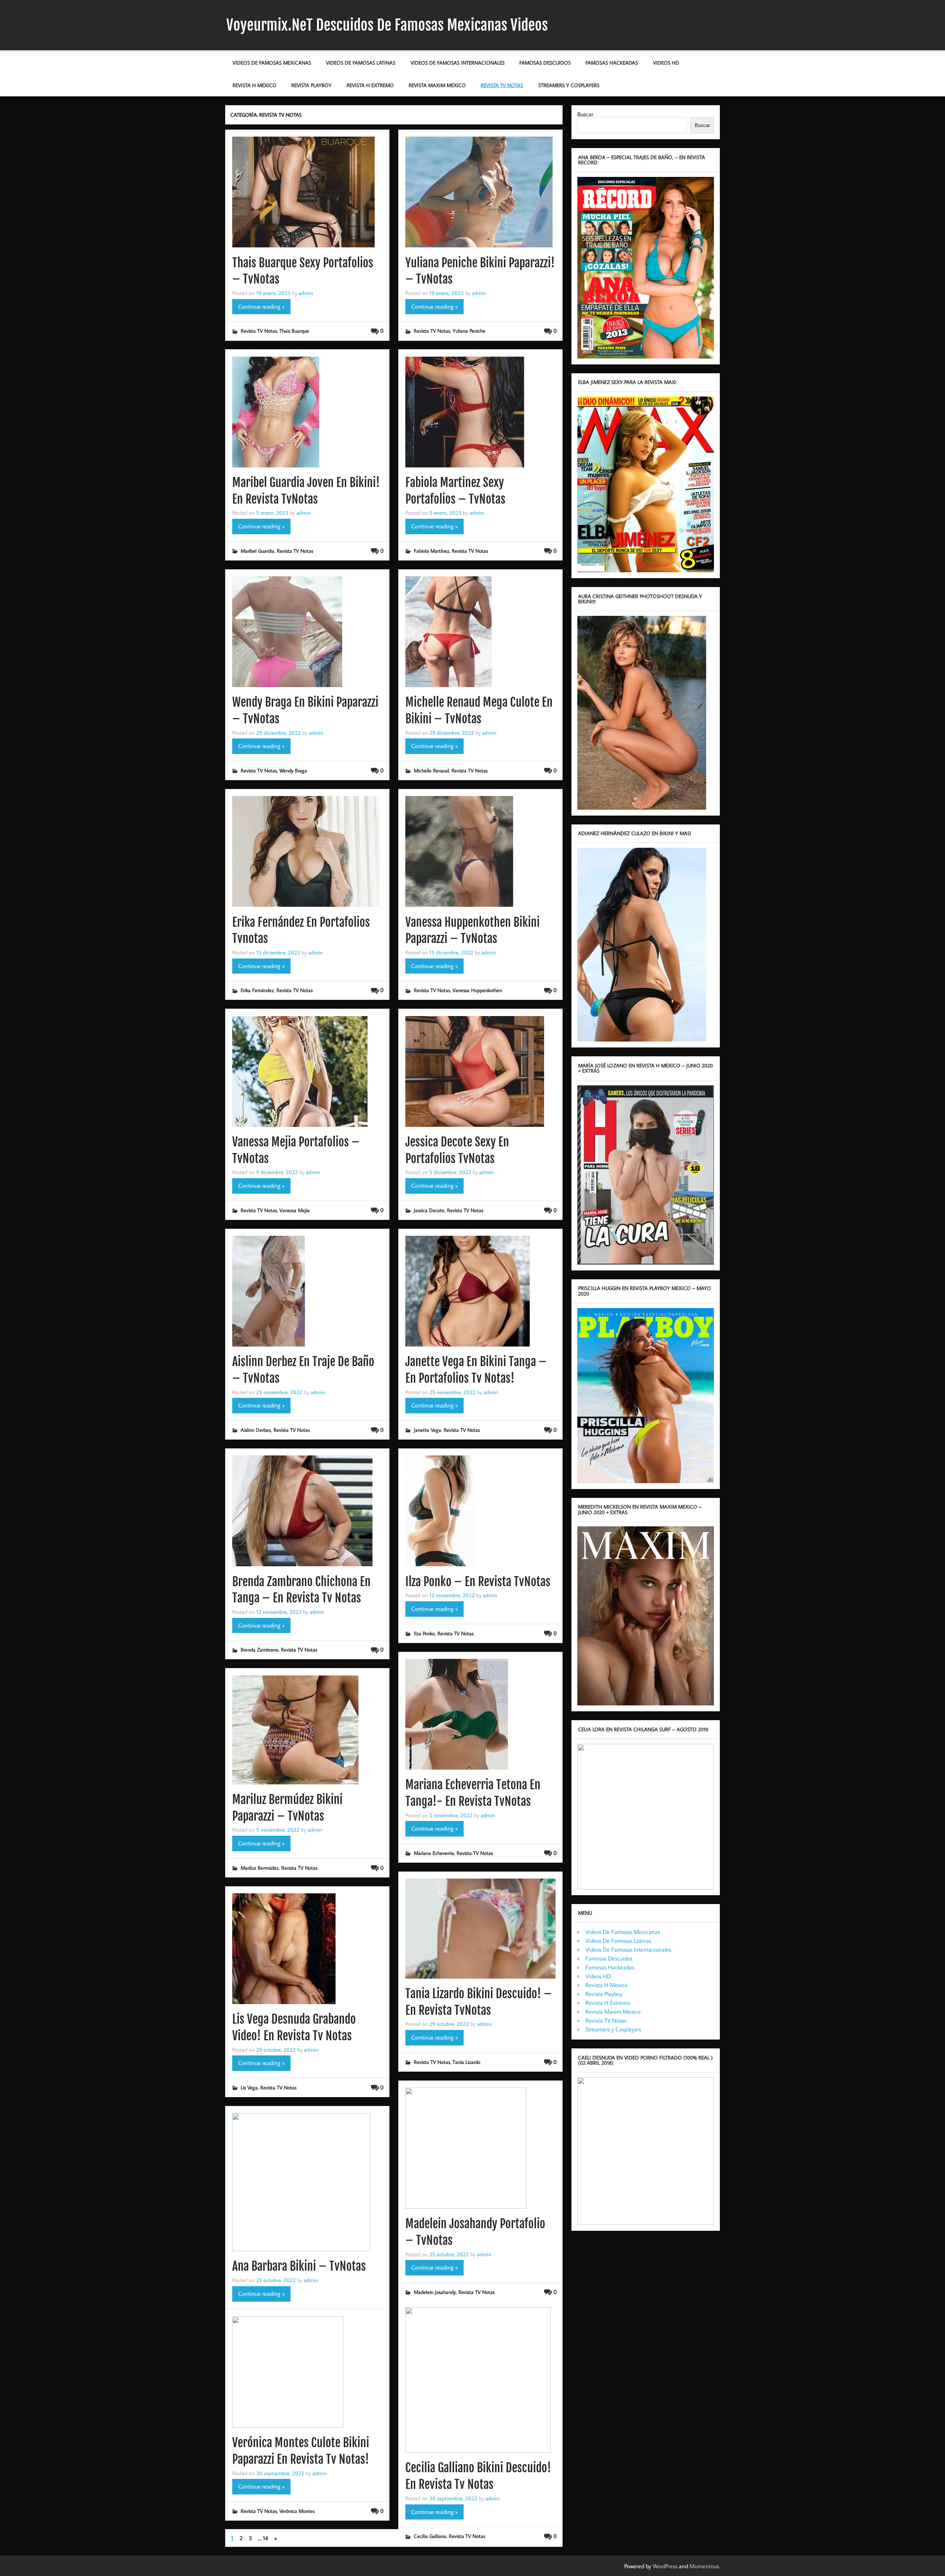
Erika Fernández (257, 990)
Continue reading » (261, 306)
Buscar (585, 114)
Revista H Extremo (370, 85)
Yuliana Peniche (469, 331)
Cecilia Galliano (430, 2536)
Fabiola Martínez (432, 551)
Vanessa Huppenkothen (477, 990)
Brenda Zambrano (260, 1649)
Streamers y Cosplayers (569, 85)
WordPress (665, 2566)
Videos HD (666, 63)
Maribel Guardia (257, 551)
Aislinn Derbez (256, 1430)
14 (265, 2538)
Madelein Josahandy (435, 2292)
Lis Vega (249, 2087)
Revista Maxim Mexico (437, 85)
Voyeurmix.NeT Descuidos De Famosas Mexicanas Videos (387, 25)
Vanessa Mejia (295, 1210)
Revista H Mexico (255, 85)
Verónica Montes (297, 2511)
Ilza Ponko (424, 1633)
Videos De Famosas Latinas (361, 63)
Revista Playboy (311, 85)
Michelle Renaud (431, 770)
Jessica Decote (429, 1210)
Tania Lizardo (466, 2062)
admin (306, 293)
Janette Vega (427, 1430)
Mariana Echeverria (434, 1853)
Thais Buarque (294, 331)
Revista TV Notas (502, 85)
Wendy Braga (293, 770)
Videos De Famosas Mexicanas (272, 63)
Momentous (704, 2566)
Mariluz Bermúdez (260, 1868)
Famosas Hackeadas (612, 63)
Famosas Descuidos (545, 63)
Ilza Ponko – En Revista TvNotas (478, 1582)
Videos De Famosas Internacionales (458, 63)
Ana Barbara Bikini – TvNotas (299, 2266)
